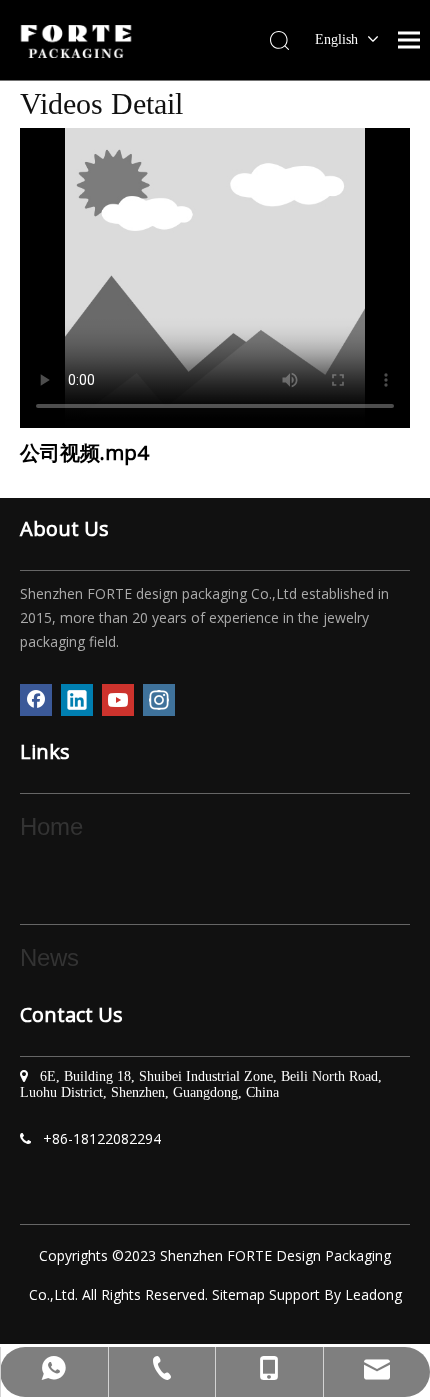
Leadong (373, 1294)
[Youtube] (118, 700)
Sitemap (238, 1294)
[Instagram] (159, 700)
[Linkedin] (77, 700)
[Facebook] (36, 700)
